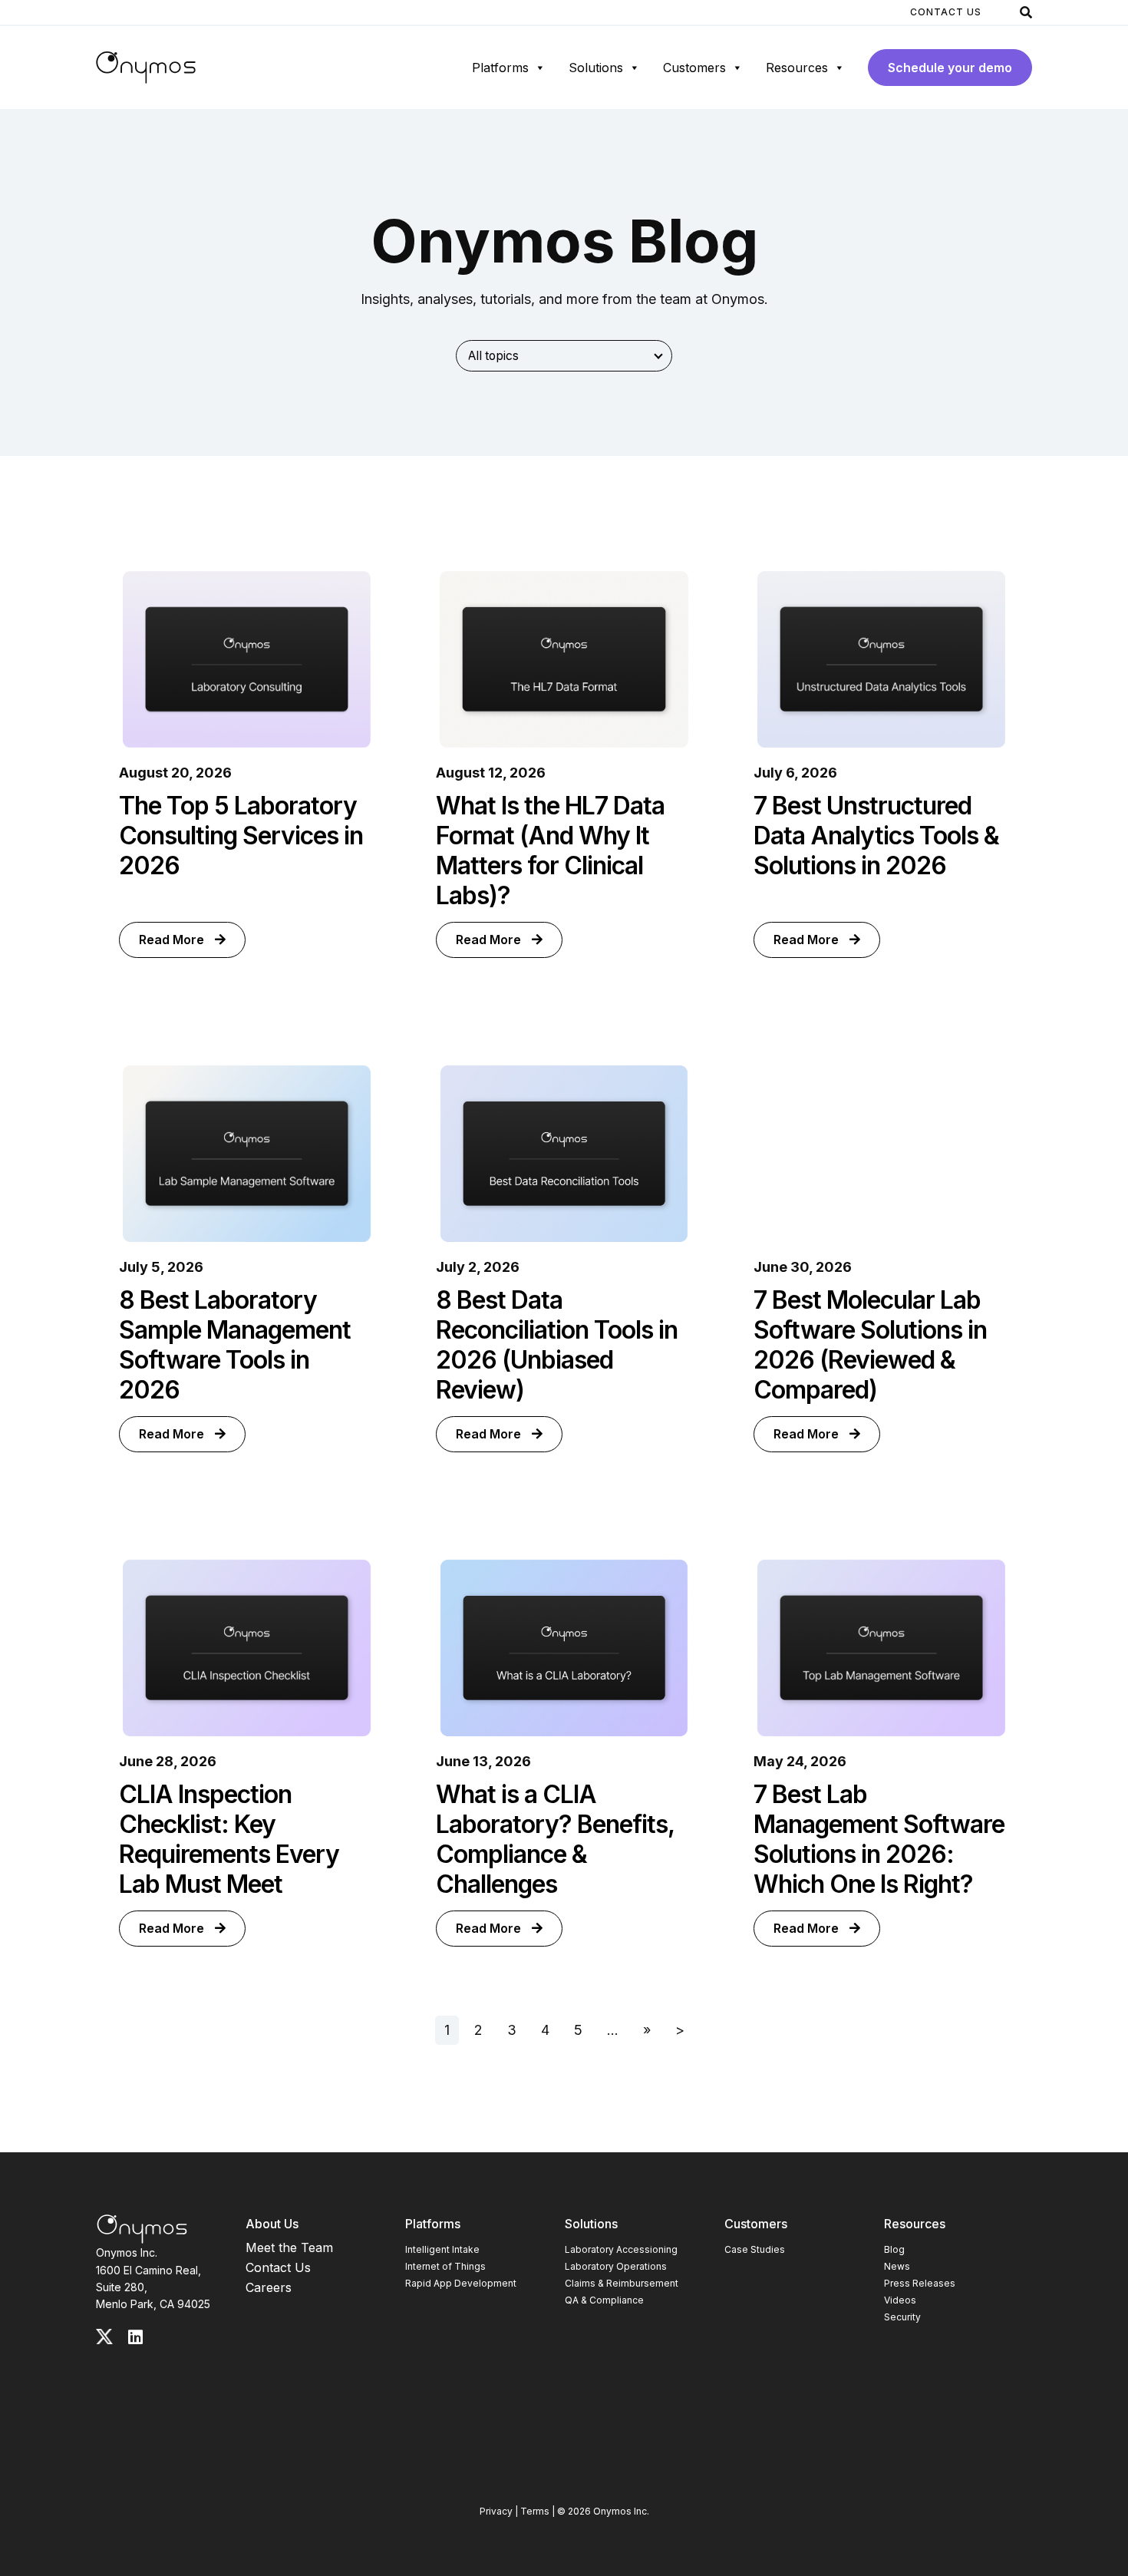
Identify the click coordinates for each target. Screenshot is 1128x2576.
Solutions (596, 68)
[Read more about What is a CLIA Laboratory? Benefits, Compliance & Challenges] (564, 1648)
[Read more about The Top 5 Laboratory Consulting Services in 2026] (247, 659)
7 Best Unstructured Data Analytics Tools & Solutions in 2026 (876, 836)
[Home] (146, 68)
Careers (269, 2287)
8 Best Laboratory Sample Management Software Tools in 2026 (235, 1345)
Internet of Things (445, 2266)
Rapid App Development (461, 2283)
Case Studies (755, 2249)
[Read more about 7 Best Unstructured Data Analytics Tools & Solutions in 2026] (881, 659)
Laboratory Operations (616, 2266)
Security (902, 2317)
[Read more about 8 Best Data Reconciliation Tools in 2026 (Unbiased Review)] (564, 1154)
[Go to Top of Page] (142, 2229)
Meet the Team (289, 2247)
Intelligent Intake (442, 2249)
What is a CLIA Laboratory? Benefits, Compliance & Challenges (555, 1839)
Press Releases (920, 2283)
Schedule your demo (950, 68)
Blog (894, 2249)
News (897, 2266)
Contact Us (946, 12)
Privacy (496, 2511)
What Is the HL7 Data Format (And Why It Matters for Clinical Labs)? (550, 850)
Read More (173, 940)
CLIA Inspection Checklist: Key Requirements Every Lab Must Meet (229, 1839)
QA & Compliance (604, 2300)
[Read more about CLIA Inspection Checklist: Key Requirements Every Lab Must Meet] (247, 1648)
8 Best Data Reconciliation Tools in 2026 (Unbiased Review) (557, 1345)
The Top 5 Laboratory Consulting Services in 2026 (241, 836)
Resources (797, 68)
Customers (694, 68)
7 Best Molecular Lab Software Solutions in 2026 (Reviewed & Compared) (870, 1345)
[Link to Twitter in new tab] (104, 2337)
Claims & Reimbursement (622, 2283)
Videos (900, 2300)
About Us (272, 2224)
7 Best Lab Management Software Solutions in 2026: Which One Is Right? (879, 1839)
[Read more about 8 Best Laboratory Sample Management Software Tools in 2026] (247, 1154)
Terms (535, 2511)
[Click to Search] (1026, 12)
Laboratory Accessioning (621, 2249)
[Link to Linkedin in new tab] (135, 2337)
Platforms (500, 68)
